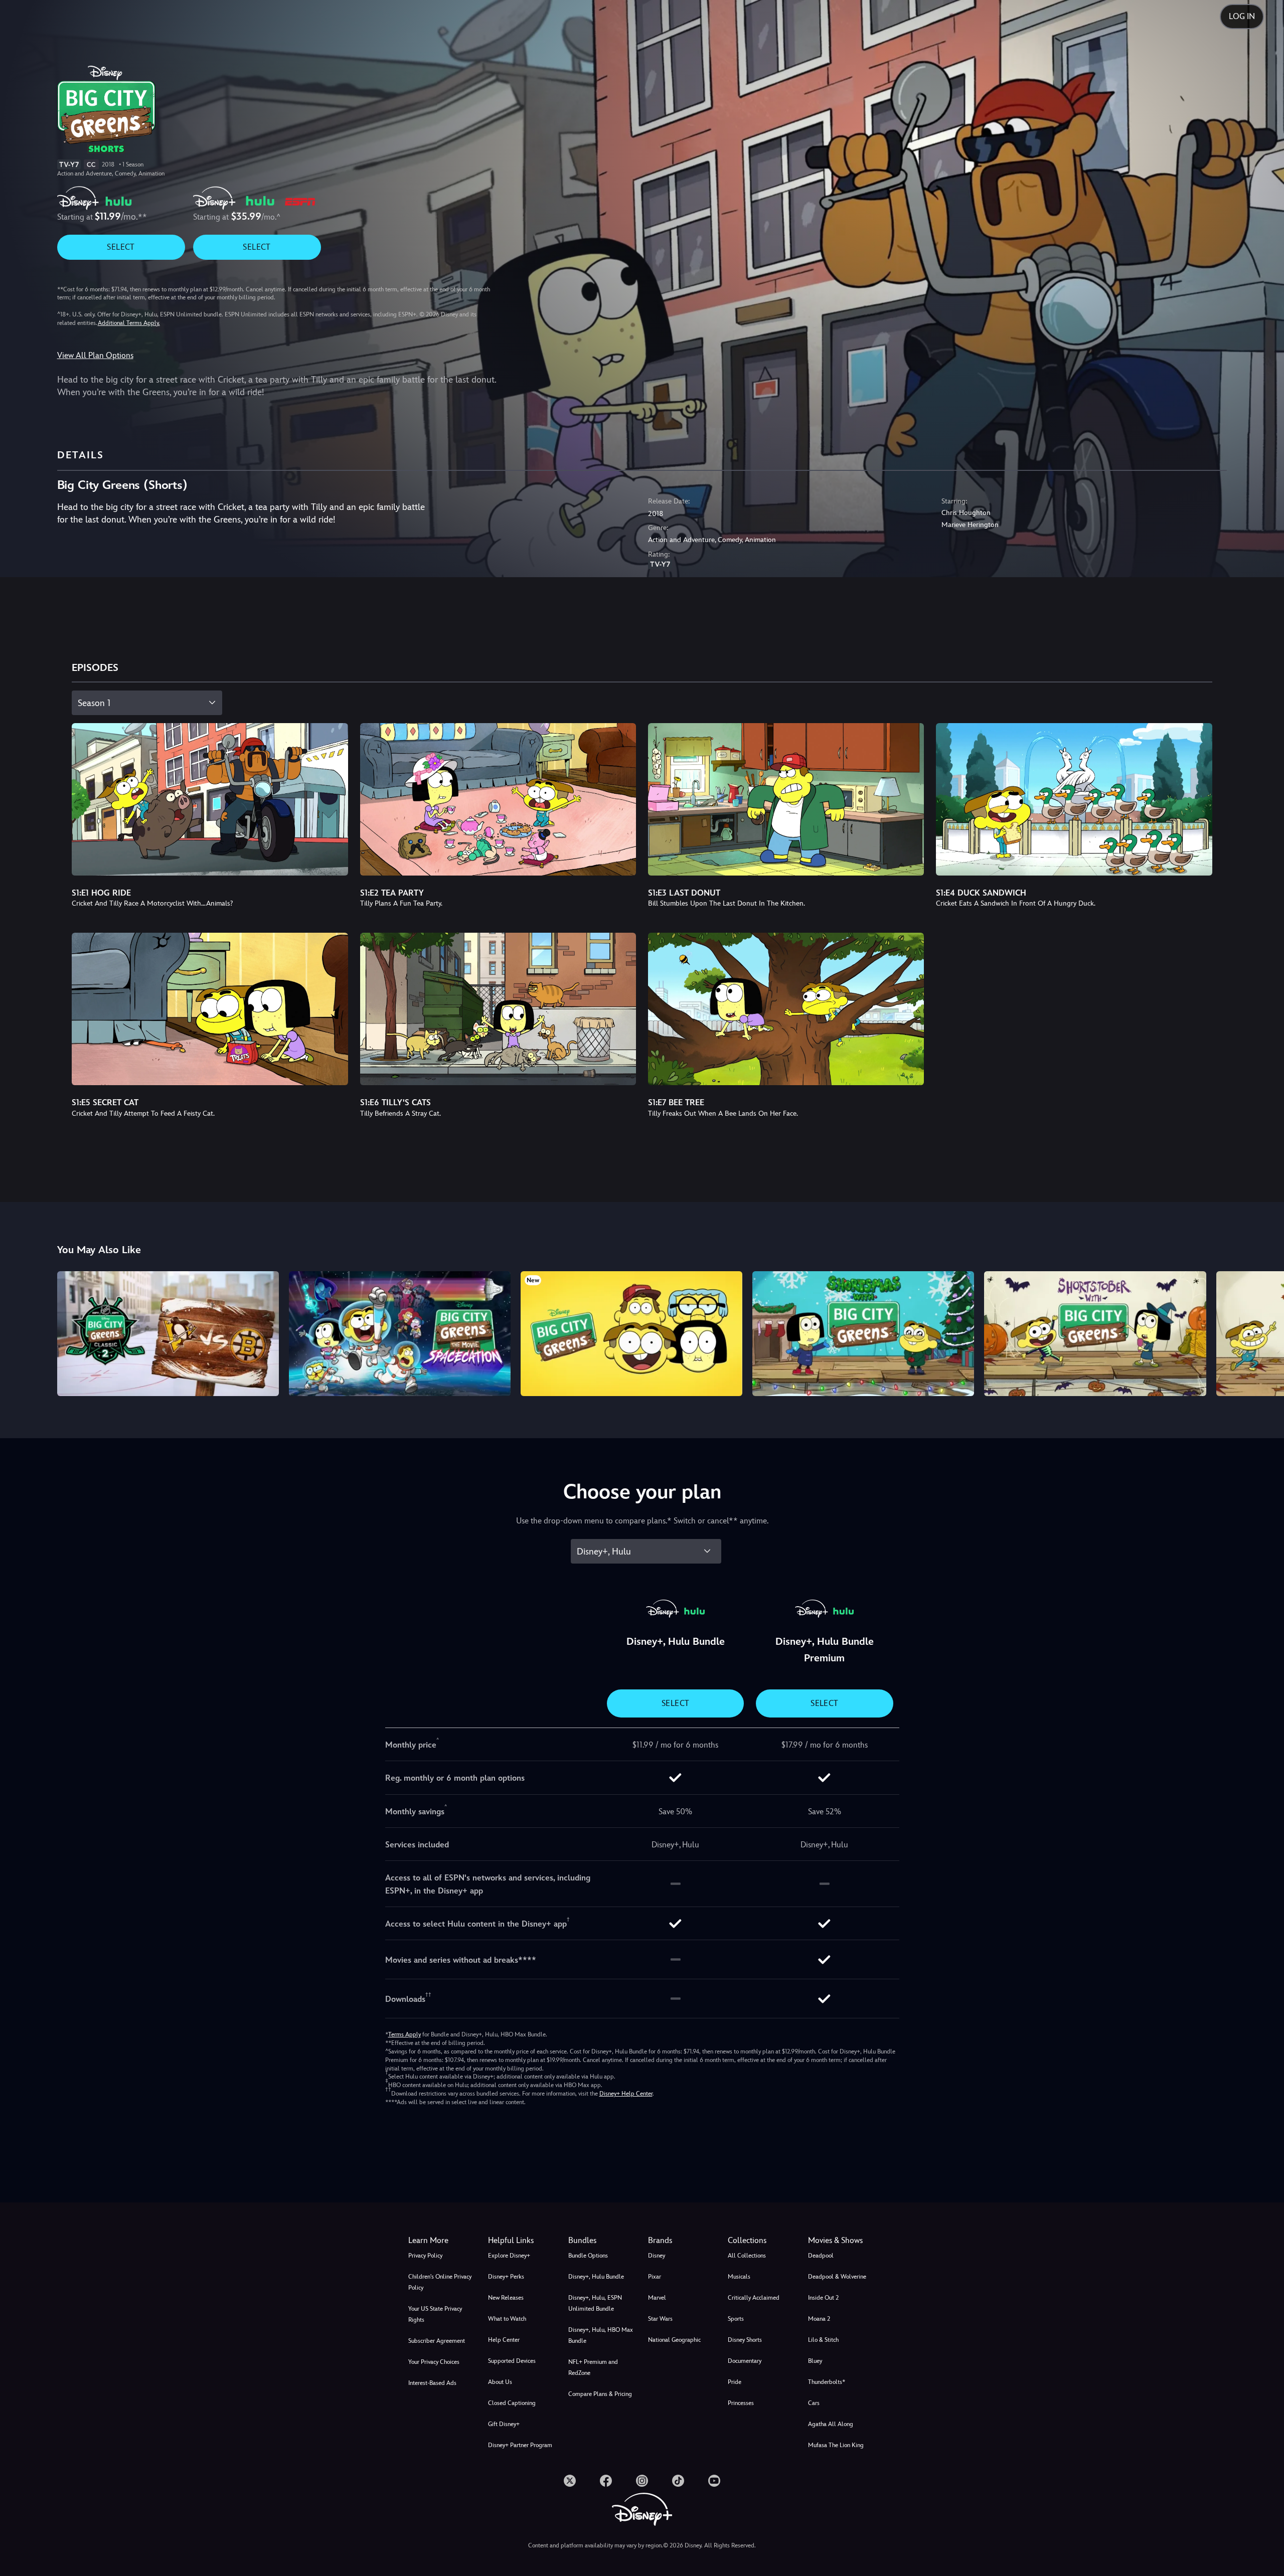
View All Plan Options (95, 355)
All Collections (747, 2256)
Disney (657, 2256)
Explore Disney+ (509, 2256)
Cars (814, 2403)
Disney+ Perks (506, 2277)
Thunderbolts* (827, 2382)
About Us (500, 2382)
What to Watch (507, 2319)
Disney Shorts (745, 2340)
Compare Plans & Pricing (600, 2394)
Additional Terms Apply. (129, 323)
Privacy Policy (425, 2256)
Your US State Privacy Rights (435, 2314)
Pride (735, 2382)
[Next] (1265, 1332)
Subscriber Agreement (437, 2341)
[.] (570, 2481)
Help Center (504, 2340)
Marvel (657, 2298)
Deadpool (821, 2256)
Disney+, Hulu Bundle (596, 2277)
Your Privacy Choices (434, 2362)
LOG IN (1242, 16)
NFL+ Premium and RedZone (593, 2367)
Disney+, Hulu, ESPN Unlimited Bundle (595, 2303)
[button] (522, 2241)
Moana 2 (819, 2319)
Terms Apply (405, 2034)
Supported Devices (512, 2361)
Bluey (815, 2361)
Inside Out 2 (823, 2298)
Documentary (745, 2361)
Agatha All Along (831, 2424)
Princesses (741, 2403)
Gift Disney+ (504, 2424)
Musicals (739, 2277)
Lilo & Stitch (823, 2340)
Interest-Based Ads (432, 2383)
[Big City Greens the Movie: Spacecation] (400, 1333)
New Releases (506, 2298)
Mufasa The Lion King (836, 2445)
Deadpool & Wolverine (837, 2277)
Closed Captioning (512, 2403)
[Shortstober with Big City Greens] (1095, 1333)
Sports (736, 2319)
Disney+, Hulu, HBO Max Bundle (601, 2335)
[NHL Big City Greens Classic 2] (168, 1333)
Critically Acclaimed (754, 2298)
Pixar (655, 2277)
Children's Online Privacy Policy (440, 2282)
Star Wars (660, 2319)
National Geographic (674, 2340)
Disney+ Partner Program (520, 2445)
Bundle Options (588, 2256)
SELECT (121, 247)
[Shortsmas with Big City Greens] (863, 1333)
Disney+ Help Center (626, 2094)
